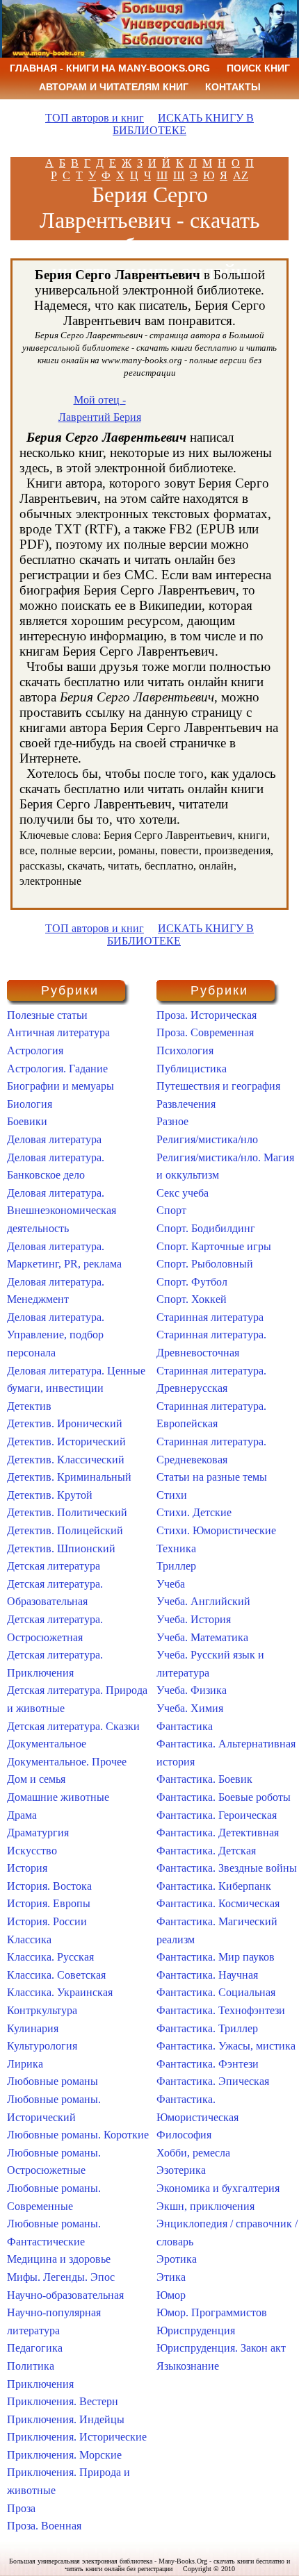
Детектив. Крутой (50, 1495)
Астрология (35, 1050)
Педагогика (35, 2348)
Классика (29, 1939)
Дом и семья (36, 1779)
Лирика (25, 2064)
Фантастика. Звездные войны (227, 1868)
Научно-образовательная (65, 2295)
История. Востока (49, 1886)
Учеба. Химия (190, 1708)
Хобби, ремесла (193, 2153)
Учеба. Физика (192, 1690)
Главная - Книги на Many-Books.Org (110, 68)
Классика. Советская (56, 1975)
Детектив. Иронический (65, 1423)
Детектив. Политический (67, 1512)
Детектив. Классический (66, 1460)
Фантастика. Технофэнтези (221, 2010)
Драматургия (38, 1833)
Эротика (177, 2259)
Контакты (233, 87)
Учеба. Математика (202, 1637)
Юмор (171, 2295)
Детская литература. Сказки (73, 1726)
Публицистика (192, 1069)
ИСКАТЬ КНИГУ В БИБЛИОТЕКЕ (183, 124)
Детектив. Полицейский (65, 1530)
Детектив (29, 1406)
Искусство (32, 1851)
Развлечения (186, 1104)
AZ (241, 175)
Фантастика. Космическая (218, 1903)
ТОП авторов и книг (95, 118)
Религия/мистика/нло (207, 1139)
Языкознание (188, 2366)
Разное (172, 1121)
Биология (30, 1104)
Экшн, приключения (205, 2206)
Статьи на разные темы (212, 1477)
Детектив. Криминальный (69, 1477)
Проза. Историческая (207, 1015)
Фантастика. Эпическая (213, 2081)
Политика (31, 2366)
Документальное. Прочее (67, 1762)
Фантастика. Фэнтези (208, 2064)
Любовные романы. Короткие (78, 2135)
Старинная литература (210, 1317)
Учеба (171, 1584)
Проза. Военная (44, 2526)
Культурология (42, 2046)
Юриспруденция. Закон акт (221, 2348)
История (27, 1868)
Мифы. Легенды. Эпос (61, 2277)
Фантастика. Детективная (218, 1833)
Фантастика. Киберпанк (214, 1886)
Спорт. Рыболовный (205, 1264)
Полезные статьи (47, 1015)
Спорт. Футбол (192, 1282)
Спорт (171, 1210)
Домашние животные (58, 1797)
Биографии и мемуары (60, 1086)
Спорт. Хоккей (192, 1299)
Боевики (27, 1121)
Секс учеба (183, 1193)
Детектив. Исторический (66, 1441)
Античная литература (58, 1032)
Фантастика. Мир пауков (216, 1957)
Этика (171, 2277)
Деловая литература (54, 1139)
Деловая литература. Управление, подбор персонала (56, 1335)
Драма (22, 1815)
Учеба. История (194, 1619)
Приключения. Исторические (77, 2437)
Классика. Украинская (60, 1992)
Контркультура (42, 2010)
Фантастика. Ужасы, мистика (226, 2046)
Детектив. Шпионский (61, 1548)
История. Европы (49, 1903)
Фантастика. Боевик (204, 1779)
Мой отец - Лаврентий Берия (100, 409)
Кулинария (33, 2028)
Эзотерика (181, 2170)
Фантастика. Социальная (216, 1992)
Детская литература (54, 1566)
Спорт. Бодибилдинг (206, 1228)
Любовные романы (52, 2081)
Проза (21, 2508)
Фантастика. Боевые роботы (224, 1797)
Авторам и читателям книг (114, 87)
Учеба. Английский (203, 1601)
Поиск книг (258, 68)
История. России (47, 1921)
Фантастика (185, 1726)
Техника (176, 1548)
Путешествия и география (218, 1086)
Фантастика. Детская (206, 1851)
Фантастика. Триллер (207, 2028)
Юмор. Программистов (212, 2312)
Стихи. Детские (194, 1512)
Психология (185, 1050)
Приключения (40, 2384)
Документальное (47, 1744)
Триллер (176, 1566)
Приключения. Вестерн (63, 2401)
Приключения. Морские (64, 2455)
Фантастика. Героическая (217, 1815)
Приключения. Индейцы (66, 2419)
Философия (184, 2135)
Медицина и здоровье (59, 2259)
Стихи (172, 1495)
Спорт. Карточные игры (214, 1246)
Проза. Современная (205, 1032)
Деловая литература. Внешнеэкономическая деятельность (62, 1211)
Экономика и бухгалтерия (218, 2188)
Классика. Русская (50, 1957)
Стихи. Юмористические (216, 1530)
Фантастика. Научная (207, 1975)
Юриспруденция (196, 2330)
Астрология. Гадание (57, 1069)
